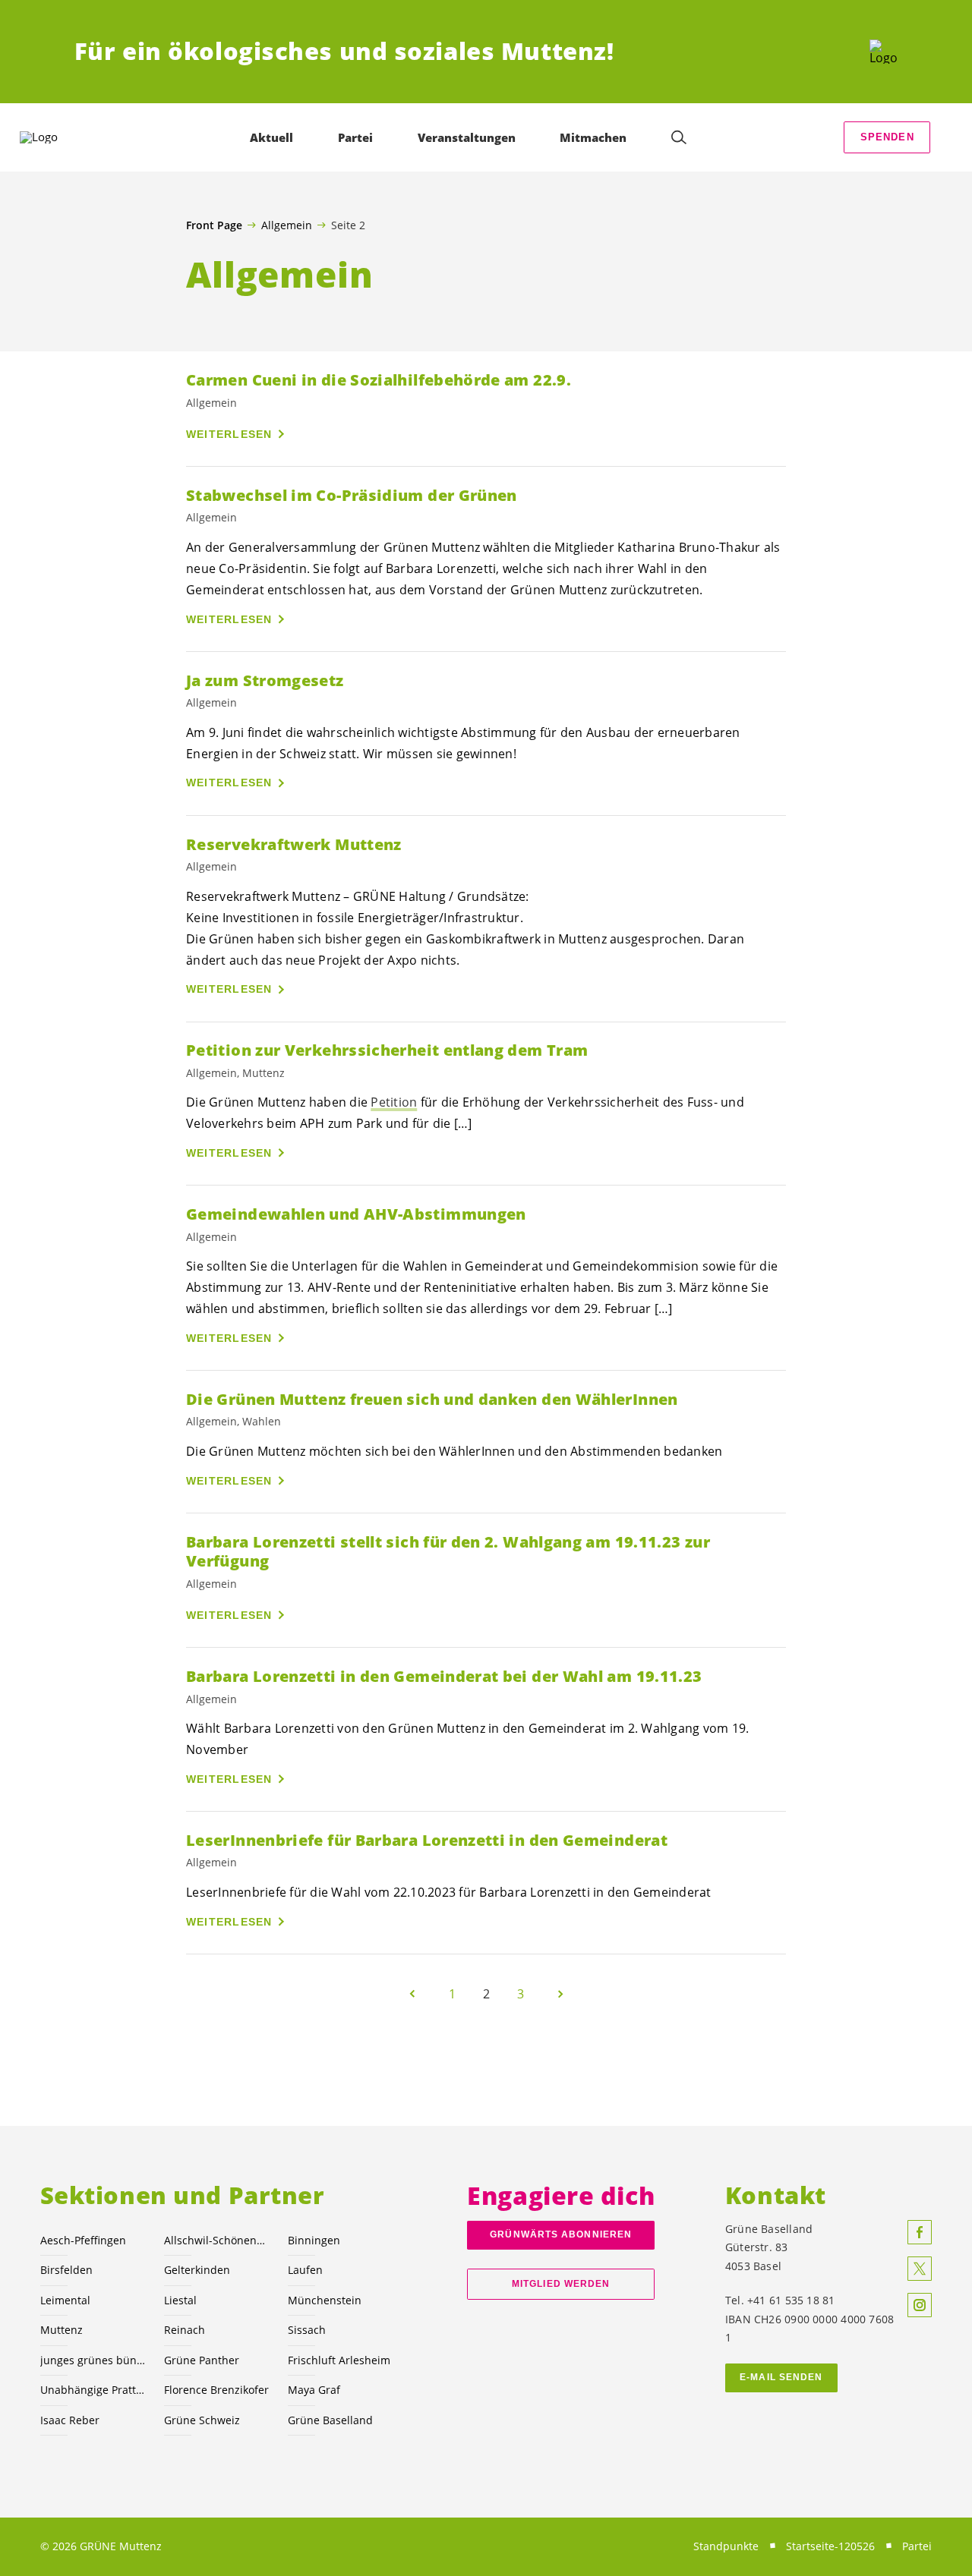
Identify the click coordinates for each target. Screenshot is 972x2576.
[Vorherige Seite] (412, 1994)
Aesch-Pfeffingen (83, 2240)
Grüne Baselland (330, 2420)
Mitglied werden (561, 2284)
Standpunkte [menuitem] (726, 2546)
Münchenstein (325, 2300)
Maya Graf (314, 2390)
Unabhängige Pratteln (93, 2390)
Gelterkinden (197, 2270)
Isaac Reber (70, 2420)
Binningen (314, 2240)
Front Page (214, 225)
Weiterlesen (229, 434)
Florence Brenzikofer (216, 2390)
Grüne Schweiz (202, 2420)
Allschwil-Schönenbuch (217, 2240)
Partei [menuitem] (355, 137)
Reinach (185, 2330)
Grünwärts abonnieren (561, 2234)
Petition (394, 1102)
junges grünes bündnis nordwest (93, 2360)
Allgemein (287, 225)
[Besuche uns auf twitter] (920, 2269)
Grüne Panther (202, 2360)
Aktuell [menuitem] (271, 137)
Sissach (307, 2330)
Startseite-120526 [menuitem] (830, 2546)
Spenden (887, 137)
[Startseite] (884, 52)
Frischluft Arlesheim (339, 2360)
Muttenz (62, 2330)
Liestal (180, 2300)
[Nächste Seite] (560, 1994)
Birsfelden (66, 2270)
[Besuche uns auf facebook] (920, 2232)
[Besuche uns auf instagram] (920, 2305)
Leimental (65, 2300)
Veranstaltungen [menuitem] (467, 137)
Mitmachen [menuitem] (593, 137)
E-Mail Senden (781, 2377)
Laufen (305, 2270)
